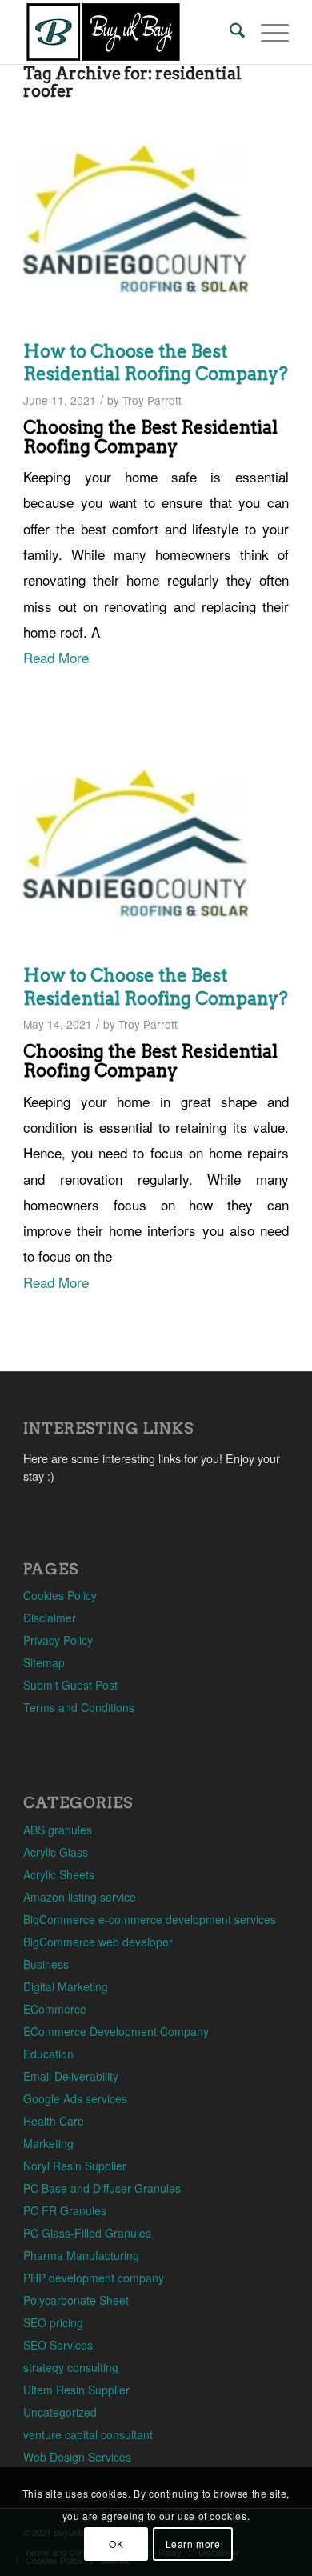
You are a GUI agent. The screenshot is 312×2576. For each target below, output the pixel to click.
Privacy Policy (58, 1640)
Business (46, 1964)
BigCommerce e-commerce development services (150, 1919)
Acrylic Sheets (59, 1874)
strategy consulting (71, 2367)
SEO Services (58, 2345)
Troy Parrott (152, 400)
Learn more (193, 2544)
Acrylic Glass (56, 1852)
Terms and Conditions (79, 1707)
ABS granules (58, 1830)
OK (116, 2544)
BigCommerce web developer (98, 1942)
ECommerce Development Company (116, 2031)
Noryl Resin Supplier (75, 2166)
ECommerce (55, 2009)
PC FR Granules (65, 2210)
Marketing (48, 2143)
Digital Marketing (66, 1986)
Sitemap (44, 1662)
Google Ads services (75, 2098)
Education (48, 2054)
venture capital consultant (88, 2434)
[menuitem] (229, 32)
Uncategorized (60, 2412)
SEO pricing (53, 2322)
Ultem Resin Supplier (76, 2390)
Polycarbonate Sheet (76, 2300)
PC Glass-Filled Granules (87, 2233)
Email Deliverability (71, 2076)
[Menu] (267, 32)
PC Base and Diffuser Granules (102, 2188)
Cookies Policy (60, 1595)
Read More (56, 657)
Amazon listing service (80, 1897)
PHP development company (94, 2278)
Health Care (54, 2121)
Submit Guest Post (70, 1685)
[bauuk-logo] (129, 32)
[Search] (229, 32)
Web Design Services (77, 2457)
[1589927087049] (136, 219)
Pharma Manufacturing (81, 2255)
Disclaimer (50, 1618)
